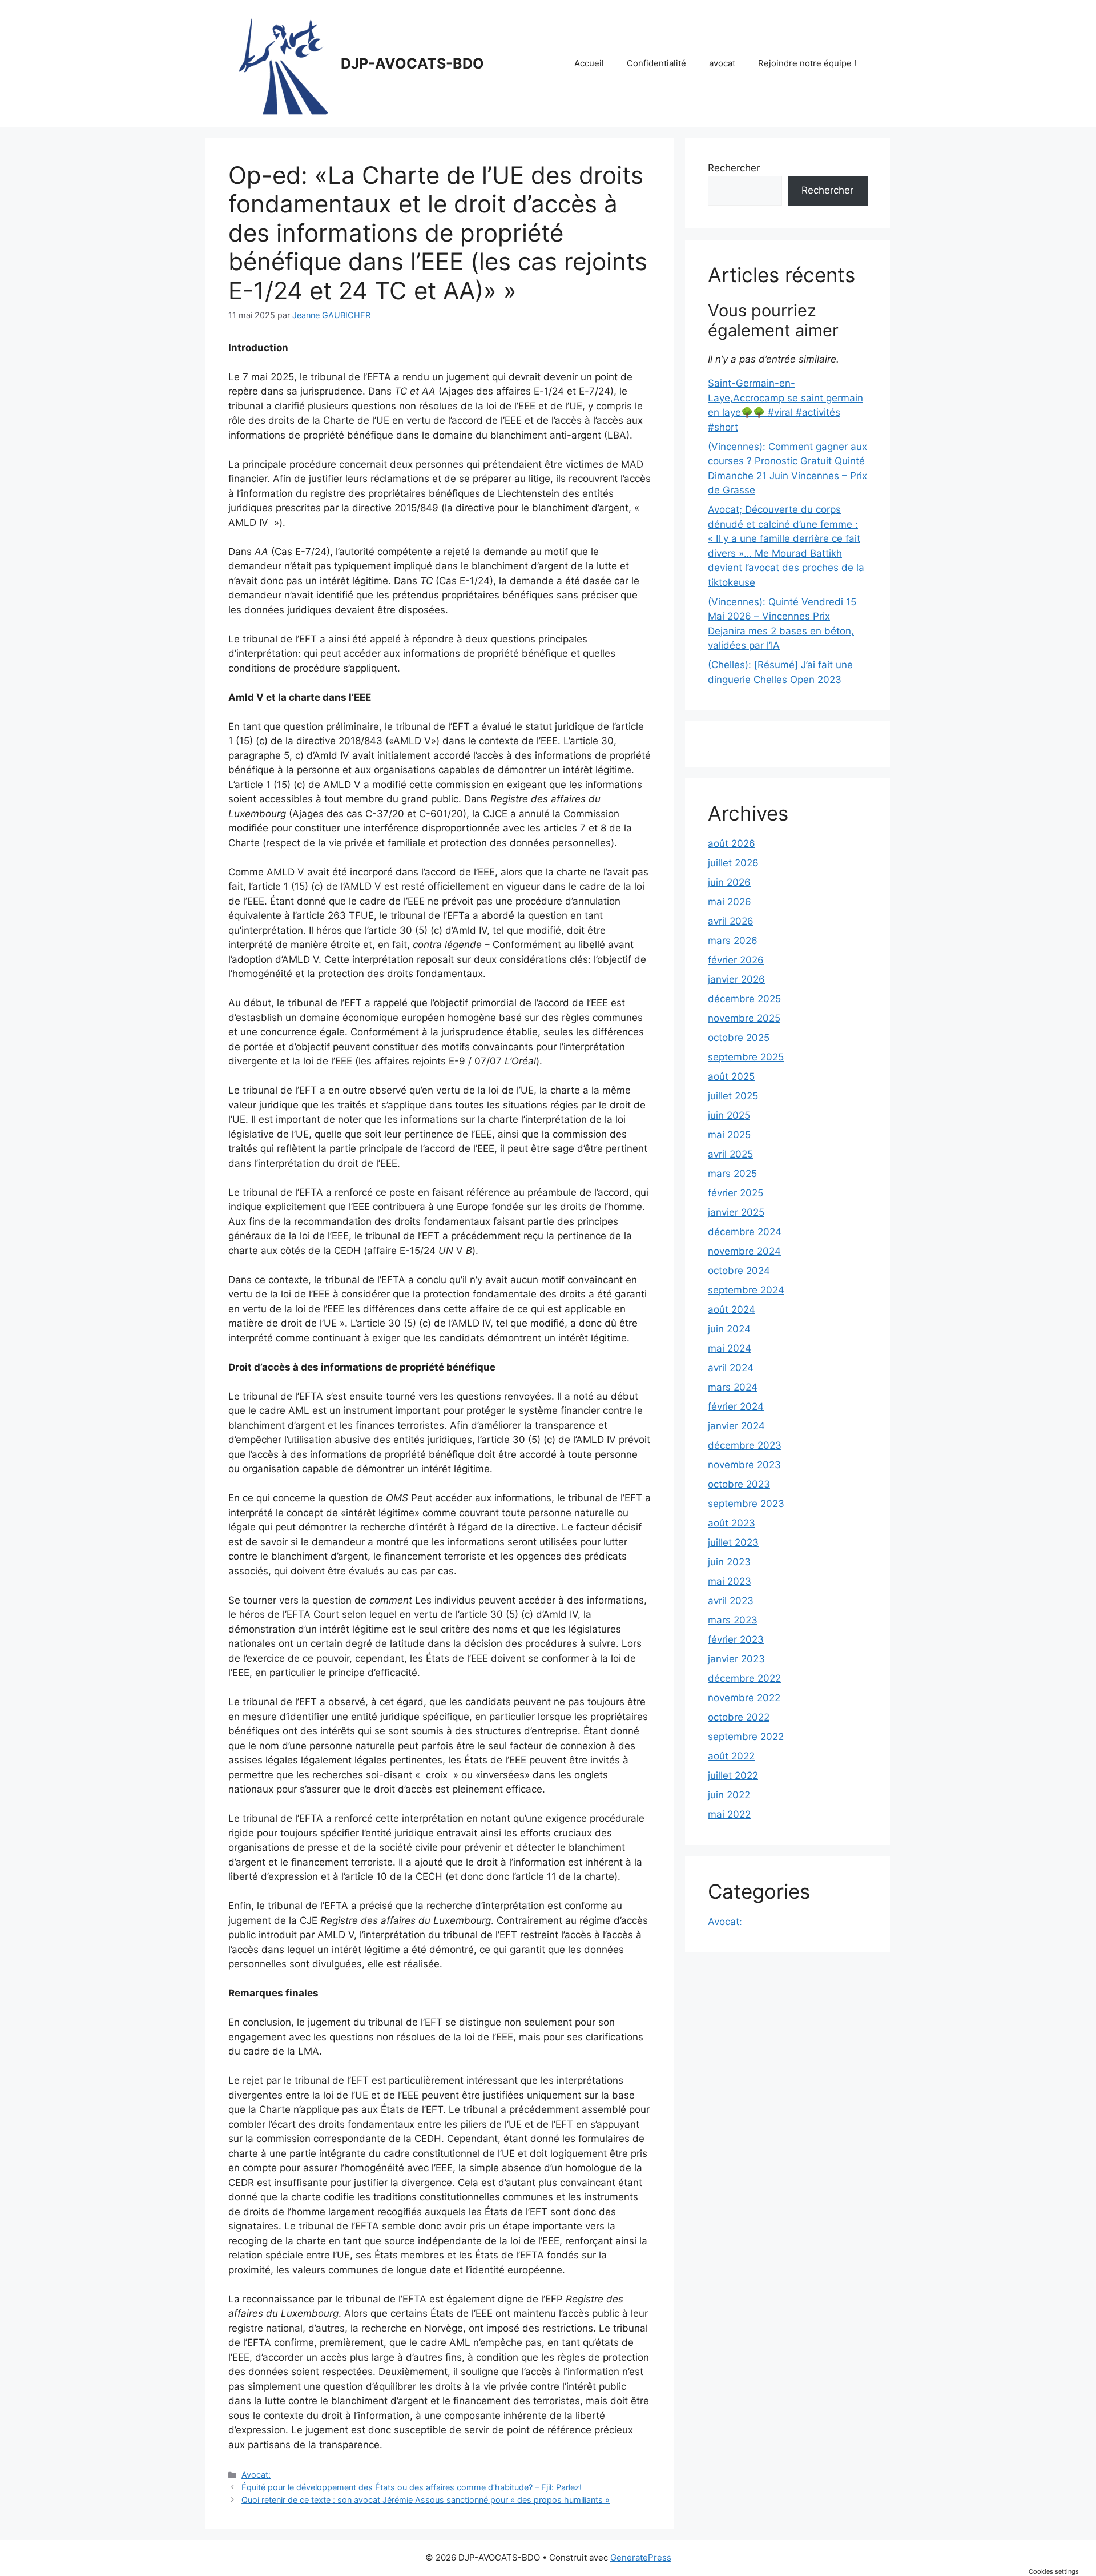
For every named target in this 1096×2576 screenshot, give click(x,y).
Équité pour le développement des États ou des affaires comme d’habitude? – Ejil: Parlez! (412, 2487)
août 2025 (731, 1076)
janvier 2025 (736, 1212)
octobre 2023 (739, 1484)
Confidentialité (656, 63)
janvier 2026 (736, 979)
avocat (722, 63)
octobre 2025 (739, 1038)
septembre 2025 (746, 1057)
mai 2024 (730, 1348)
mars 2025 (732, 1174)
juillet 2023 (733, 1542)
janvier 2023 (736, 1659)
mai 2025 (729, 1135)
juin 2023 (729, 1562)
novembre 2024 (744, 1251)
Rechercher (734, 168)
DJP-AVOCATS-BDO (412, 63)
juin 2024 (729, 1329)
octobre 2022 (739, 1717)
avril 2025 (730, 1154)
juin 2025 (729, 1115)
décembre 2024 (745, 1232)
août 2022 (731, 1756)
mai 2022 (729, 1814)
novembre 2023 (744, 1465)
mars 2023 (733, 1620)
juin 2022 (729, 1795)
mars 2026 (733, 941)
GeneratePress (641, 2557)
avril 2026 (731, 921)
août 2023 (732, 1523)
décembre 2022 (744, 1678)
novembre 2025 (744, 1018)
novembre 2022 (744, 1698)
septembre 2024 (746, 1290)
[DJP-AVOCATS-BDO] (280, 63)
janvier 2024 (736, 1426)
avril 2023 (731, 1601)
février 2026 (736, 960)
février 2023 (736, 1639)
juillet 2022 (733, 1775)
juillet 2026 (733, 863)
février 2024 (736, 1406)
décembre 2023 (745, 1445)
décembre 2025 (744, 999)
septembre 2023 (746, 1504)
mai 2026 (730, 902)
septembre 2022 (746, 1737)
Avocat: (256, 2475)
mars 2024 (733, 1387)
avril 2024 (731, 1368)
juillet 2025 (733, 1096)
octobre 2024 (739, 1271)
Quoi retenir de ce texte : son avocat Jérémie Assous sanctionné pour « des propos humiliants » (426, 2500)
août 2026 (732, 843)
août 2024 (732, 1309)
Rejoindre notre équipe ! (807, 63)
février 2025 (736, 1193)
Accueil (589, 63)
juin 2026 (729, 882)
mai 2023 (730, 1581)
